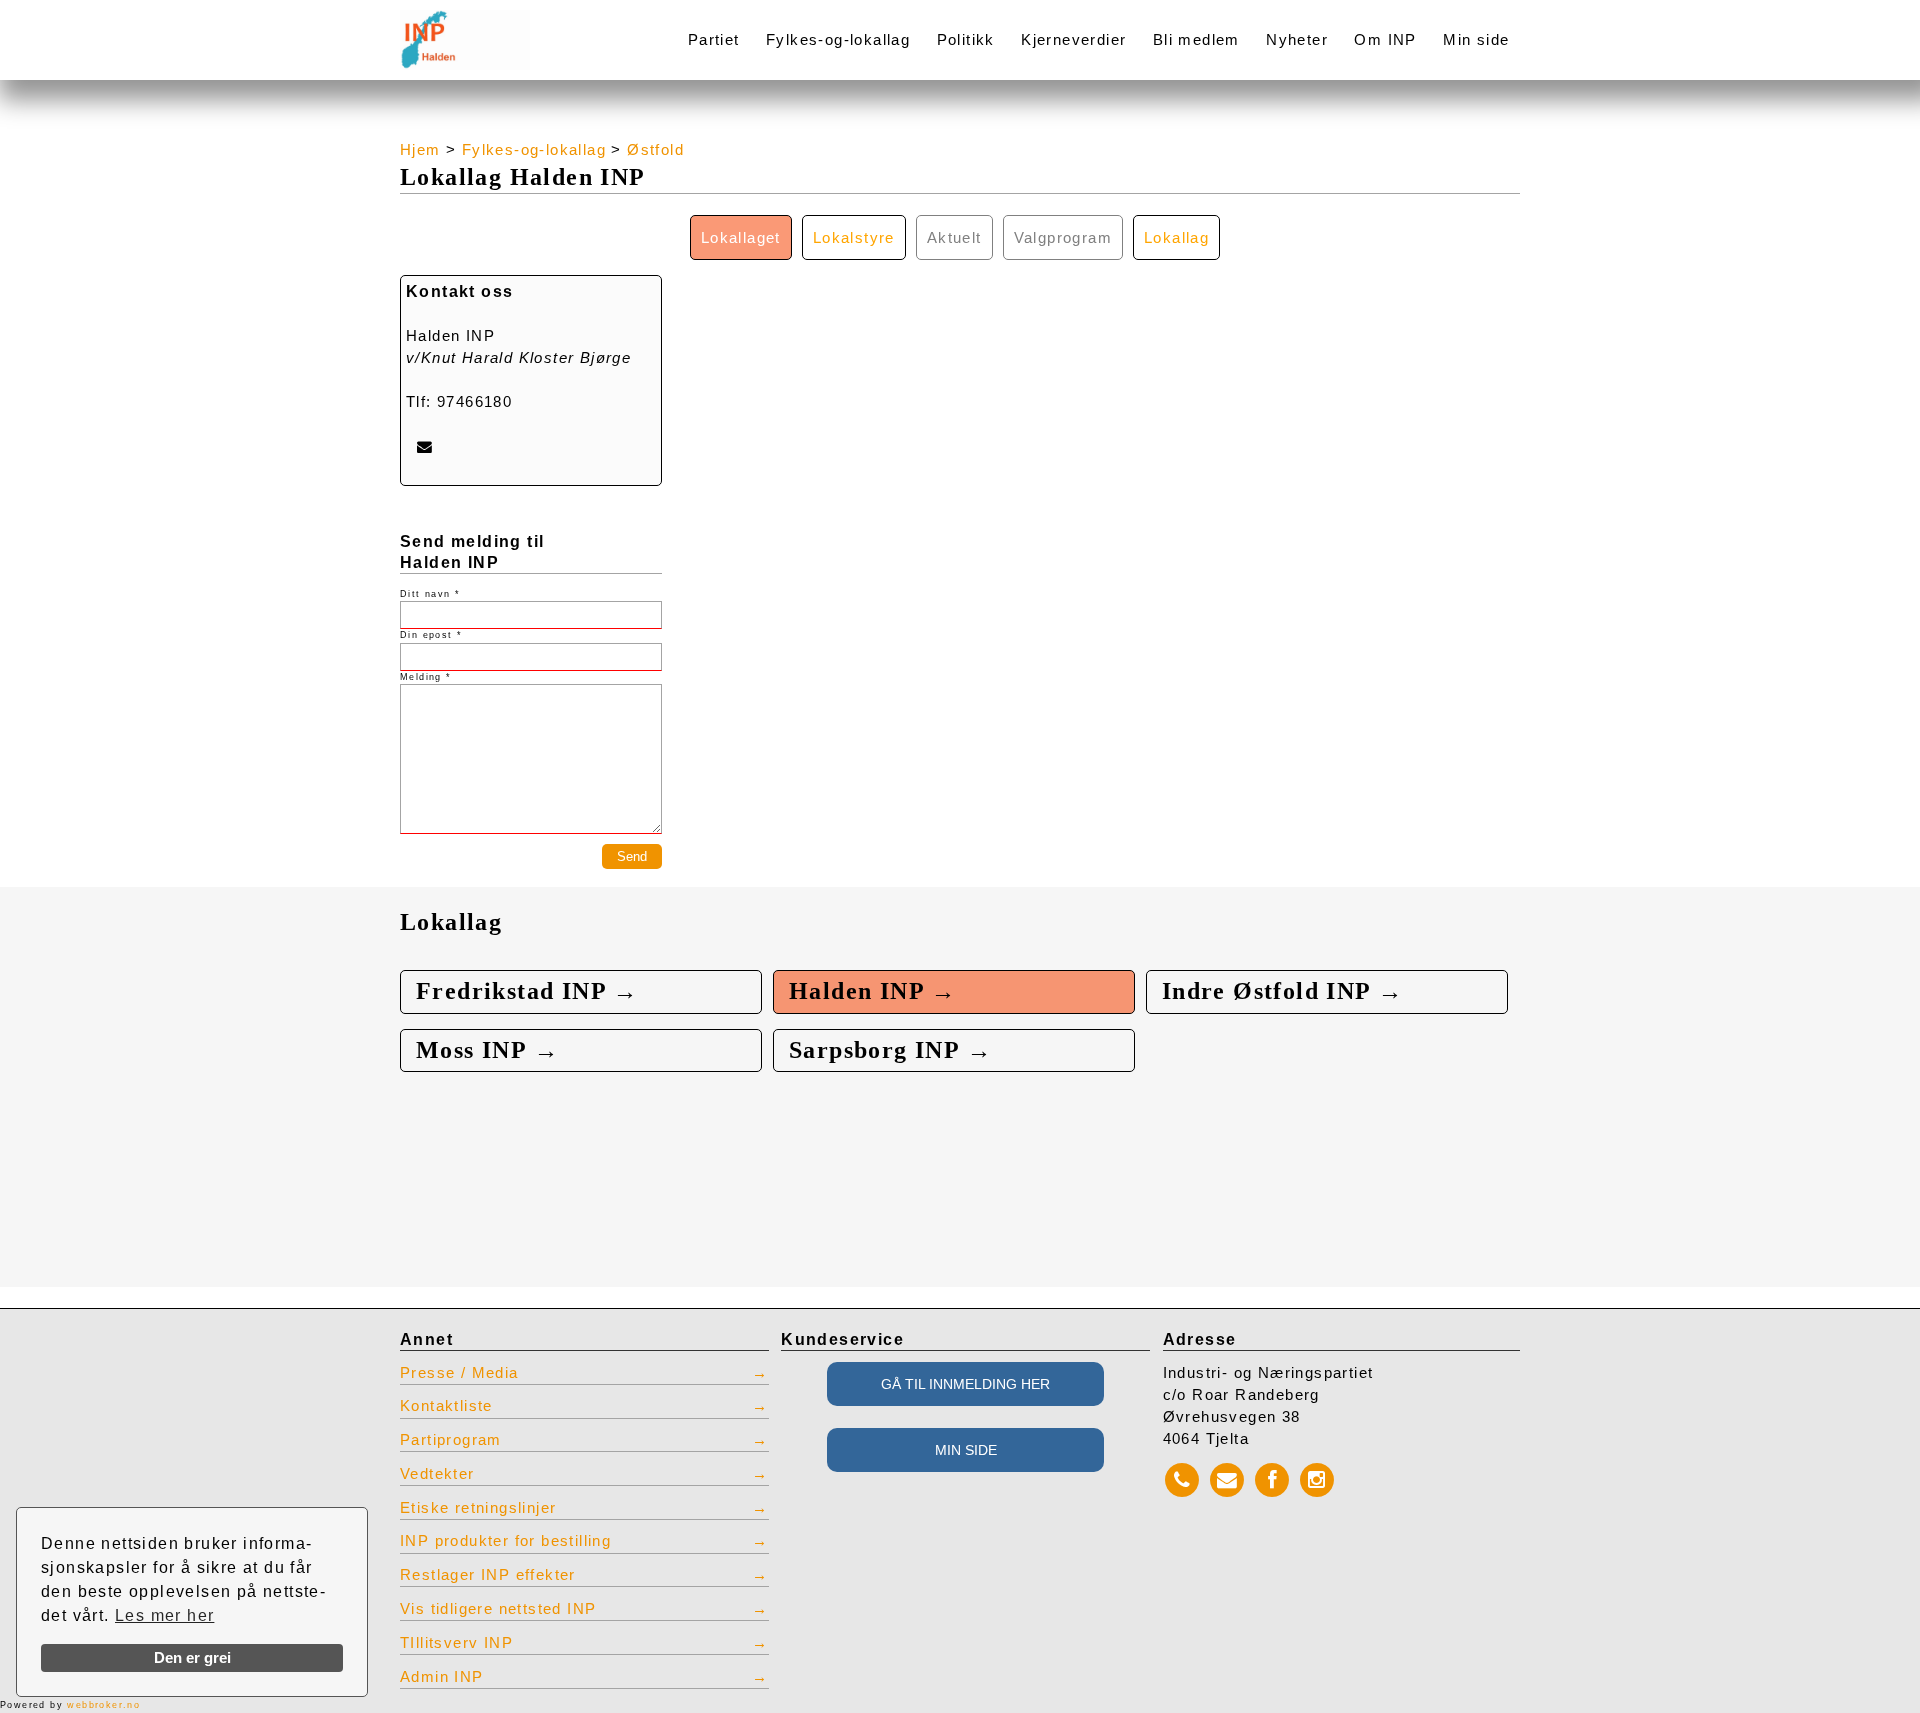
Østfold (655, 150)
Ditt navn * (430, 594)
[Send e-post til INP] (424, 446)
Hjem (420, 150)
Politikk (966, 40)
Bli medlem (1196, 40)
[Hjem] (512, 27)
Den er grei (192, 1658)
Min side (1476, 40)
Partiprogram (451, 1440)
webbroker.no (103, 1705)
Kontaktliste (446, 1406)
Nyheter (1297, 40)
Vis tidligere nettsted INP (498, 1609)
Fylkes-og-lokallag (838, 40)
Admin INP (442, 1677)
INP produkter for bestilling (505, 1541)
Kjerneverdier (1073, 40)
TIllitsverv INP (456, 1643)
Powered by (70, 1705)
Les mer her (164, 1615)
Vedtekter (437, 1474)
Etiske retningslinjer (478, 1508)
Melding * (426, 677)
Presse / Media (459, 1373)
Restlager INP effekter (488, 1575)
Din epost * (431, 635)
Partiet (714, 40)
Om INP (1385, 40)
